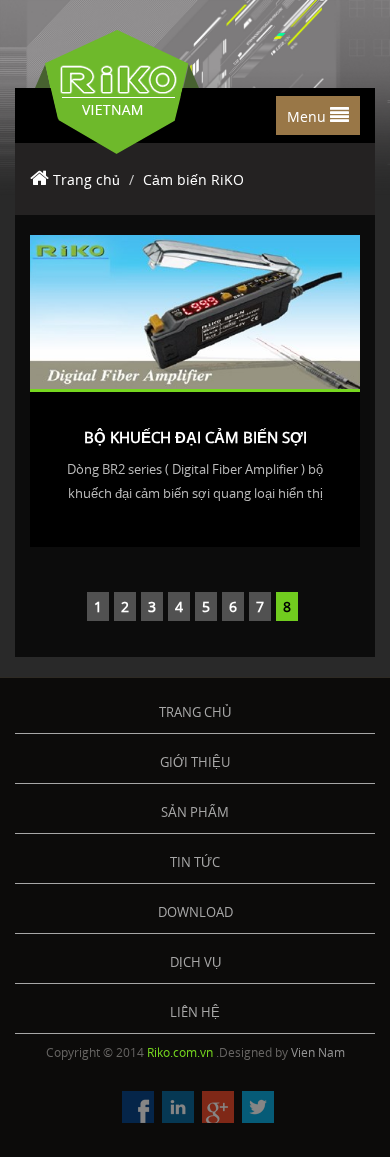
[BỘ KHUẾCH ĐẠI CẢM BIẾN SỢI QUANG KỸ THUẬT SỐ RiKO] (195, 311)
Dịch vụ (195, 962)
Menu (308, 116)
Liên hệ (195, 1012)
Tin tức (195, 862)
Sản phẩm (195, 812)
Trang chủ (86, 179)
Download (195, 912)
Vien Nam (318, 1052)
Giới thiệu (195, 762)
